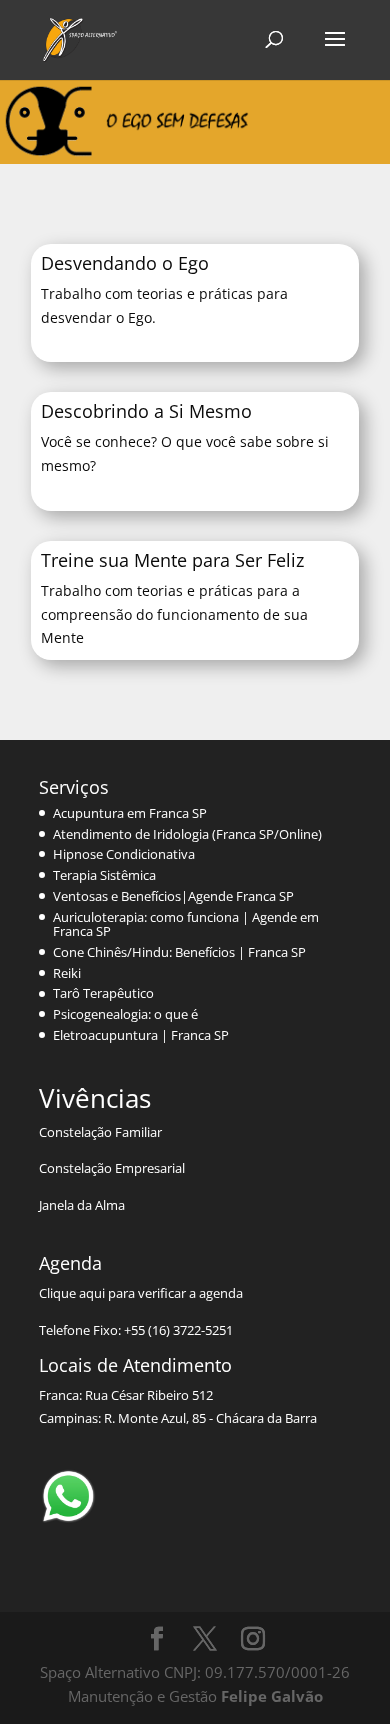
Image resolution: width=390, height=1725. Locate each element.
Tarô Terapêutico (103, 993)
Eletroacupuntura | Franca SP (141, 1035)
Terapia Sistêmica (104, 875)
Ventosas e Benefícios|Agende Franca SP (173, 896)
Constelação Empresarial (112, 1168)
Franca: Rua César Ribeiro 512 (126, 1395)
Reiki (67, 973)
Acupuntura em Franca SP (130, 813)
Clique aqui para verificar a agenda (141, 1293)
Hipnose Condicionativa (124, 854)
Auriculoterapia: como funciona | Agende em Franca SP (186, 924)
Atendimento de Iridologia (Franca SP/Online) (187, 834)
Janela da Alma (82, 1205)
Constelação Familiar (100, 1132)
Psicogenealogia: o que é (125, 1014)
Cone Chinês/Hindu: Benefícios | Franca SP (179, 952)
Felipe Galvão (272, 1696)
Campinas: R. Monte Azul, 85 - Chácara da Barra (178, 1418)
